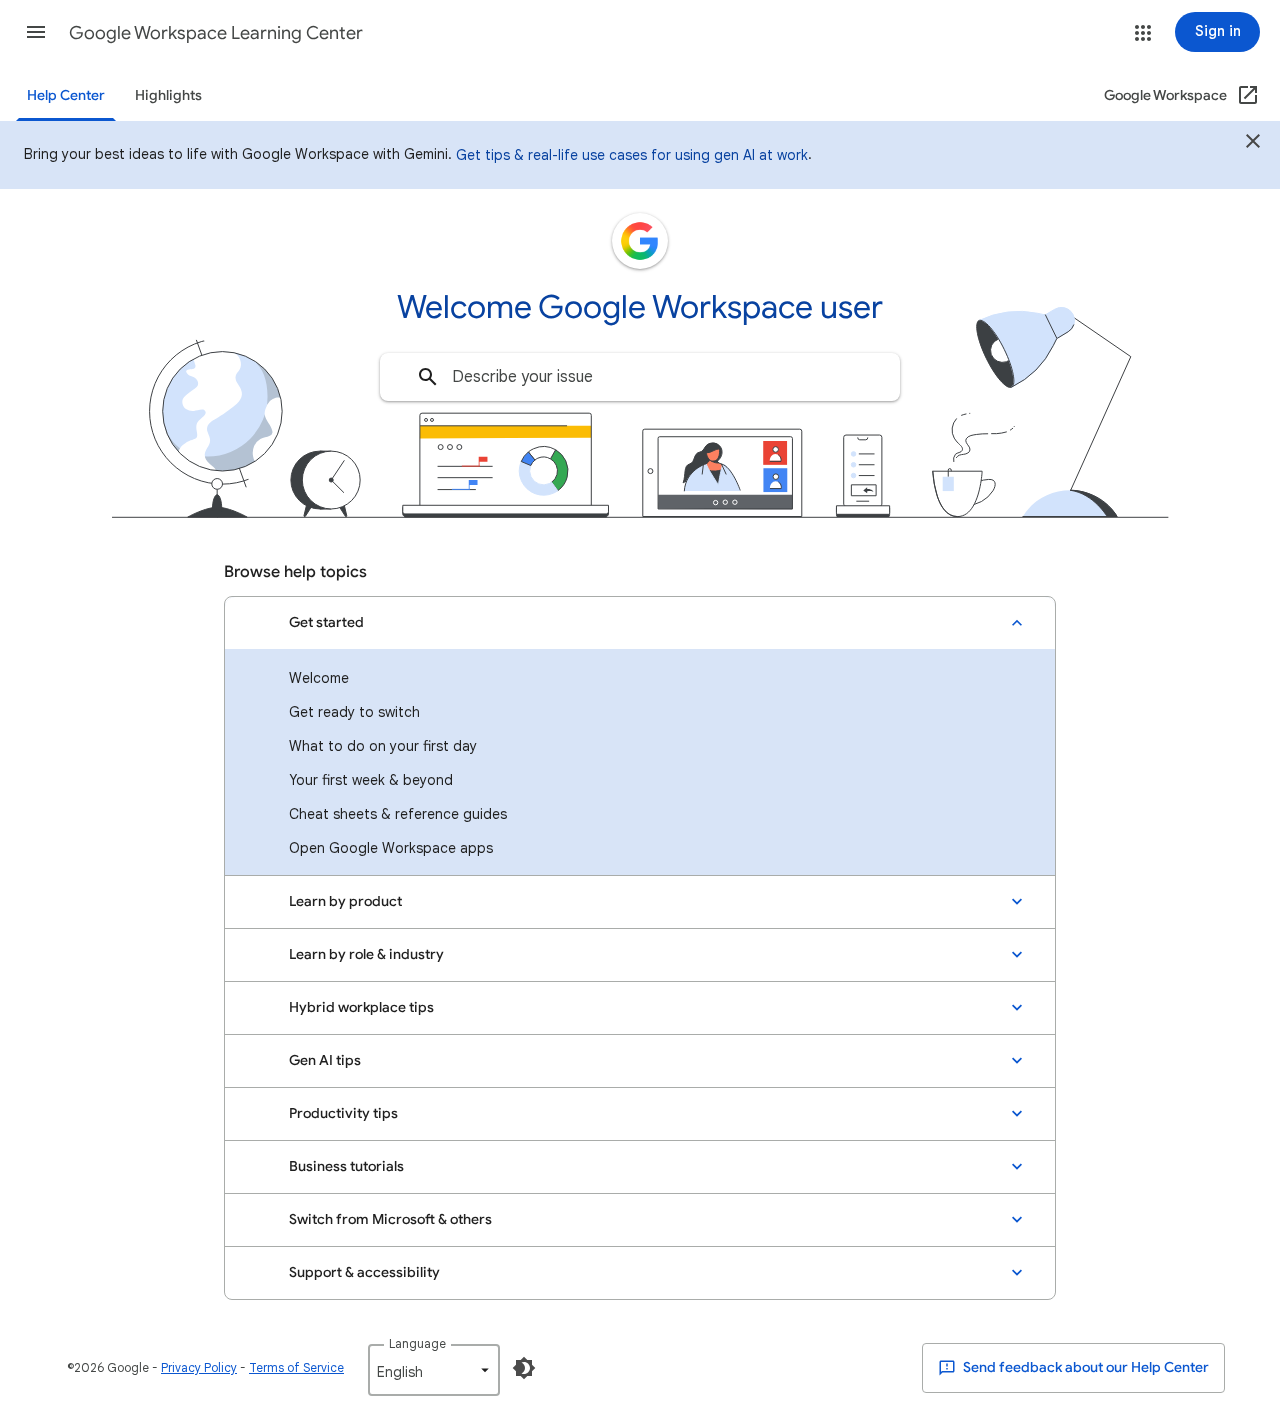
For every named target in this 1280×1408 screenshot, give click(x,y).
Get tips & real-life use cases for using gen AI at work (632, 155)
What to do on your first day (383, 746)
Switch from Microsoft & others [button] (390, 1219)
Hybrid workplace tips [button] (361, 1007)
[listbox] (434, 1370)
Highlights (168, 95)
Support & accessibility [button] (364, 1272)
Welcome (319, 678)
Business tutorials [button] (346, 1166)
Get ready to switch (354, 712)
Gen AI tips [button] (325, 1060)
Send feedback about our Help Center (1084, 1367)
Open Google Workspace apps (391, 848)
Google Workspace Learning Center (216, 33)
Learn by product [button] (345, 901)
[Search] (428, 377)
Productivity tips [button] (343, 1113)
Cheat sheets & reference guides (398, 814)
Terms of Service (296, 1367)
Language (417, 1343)
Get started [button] (326, 622)
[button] (36, 32)
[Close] (1253, 144)
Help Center (66, 95)
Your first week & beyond (371, 780)
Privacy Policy (199, 1367)
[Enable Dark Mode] (524, 1368)
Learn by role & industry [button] (366, 954)
